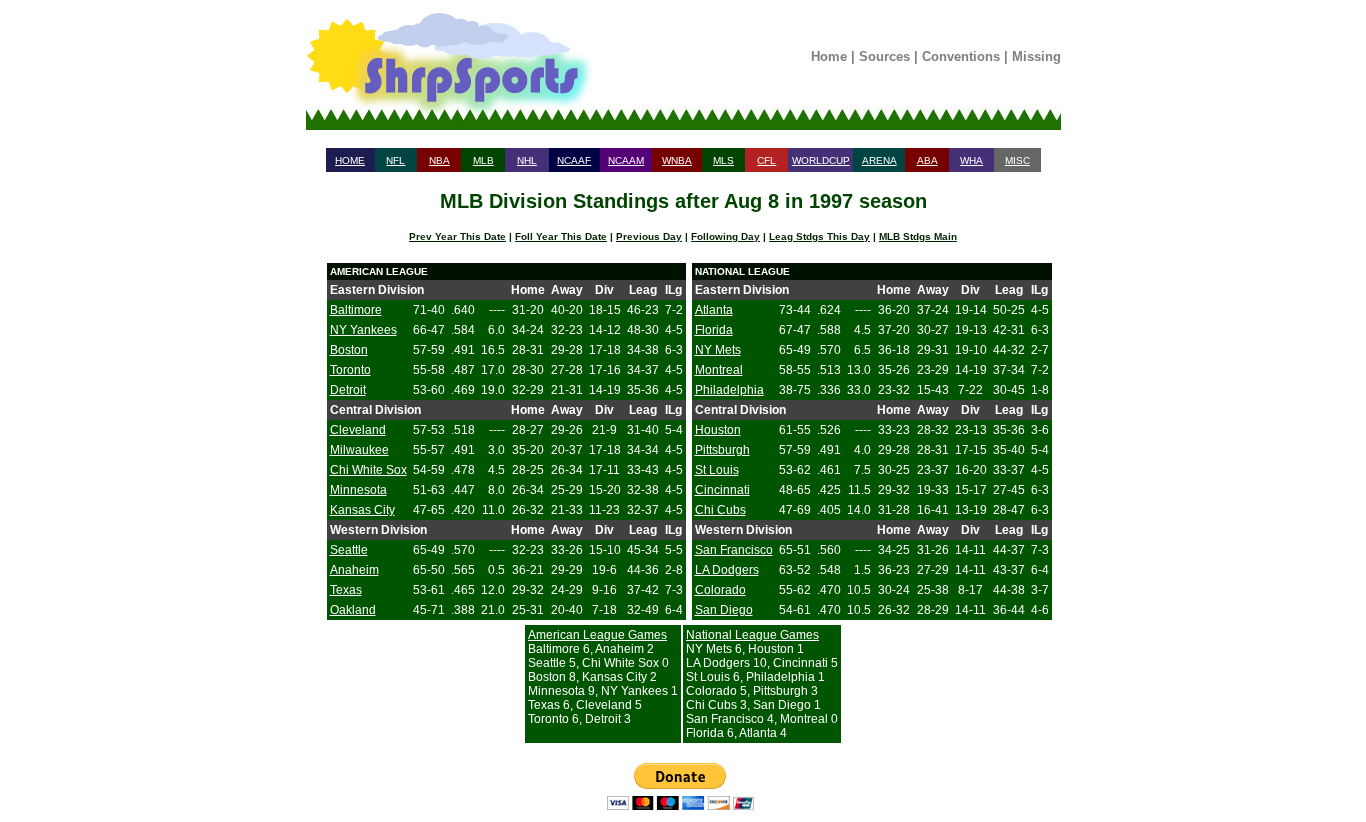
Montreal (719, 370)
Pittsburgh (722, 450)
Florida (714, 330)
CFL (766, 160)
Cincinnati (722, 490)
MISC (1017, 160)
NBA (439, 160)
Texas (346, 590)
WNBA (677, 160)
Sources (884, 56)
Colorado (720, 590)
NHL (527, 160)
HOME (350, 160)
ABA (927, 160)
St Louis (717, 470)
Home (829, 56)
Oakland (353, 610)
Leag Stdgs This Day (819, 236)
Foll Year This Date (561, 236)
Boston (349, 350)
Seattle (349, 550)
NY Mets (718, 350)
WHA (971, 160)
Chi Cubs (720, 510)
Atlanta (714, 310)
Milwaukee (359, 450)
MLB (483, 160)
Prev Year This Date (457, 236)
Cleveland (358, 430)
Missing (1036, 56)
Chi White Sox (368, 470)
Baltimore (356, 310)
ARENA (879, 160)
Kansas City (362, 510)
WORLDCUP (821, 160)
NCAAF (574, 160)
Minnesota (358, 490)
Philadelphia (729, 390)
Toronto (350, 370)
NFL (395, 160)
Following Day (725, 236)
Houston (718, 430)
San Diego (724, 610)
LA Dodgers (727, 570)
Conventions (961, 56)
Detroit (348, 390)
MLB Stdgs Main (918, 236)
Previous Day (649, 236)
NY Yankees (363, 330)
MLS (723, 160)
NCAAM (626, 160)
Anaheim (354, 570)
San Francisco (734, 550)
